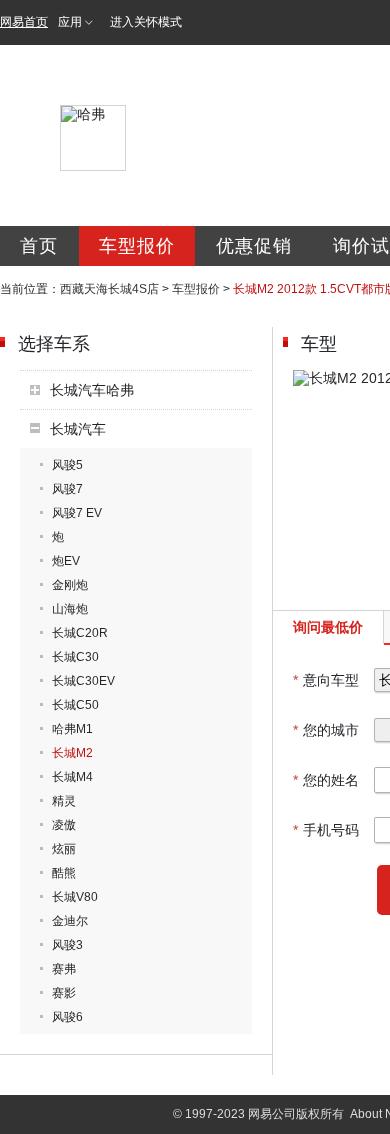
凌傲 (64, 825)
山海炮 (70, 609)
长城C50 (75, 705)
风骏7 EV (77, 513)
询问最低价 (328, 627)
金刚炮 (70, 585)
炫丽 (64, 849)
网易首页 (24, 22)
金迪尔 (70, 921)
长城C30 (75, 657)
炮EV (66, 561)
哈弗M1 (72, 729)
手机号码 (326, 830)
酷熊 (64, 873)
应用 (70, 22)
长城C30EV (83, 681)
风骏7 (67, 489)
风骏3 (67, 945)
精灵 (64, 801)
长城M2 (72, 753)
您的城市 (326, 730)
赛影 (64, 993)
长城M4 (72, 777)
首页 (39, 246)
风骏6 (67, 1017)
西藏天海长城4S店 (109, 289)
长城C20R (80, 633)
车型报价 (137, 246)
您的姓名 (326, 780)
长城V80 (75, 897)
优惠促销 (254, 246)
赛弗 (64, 969)
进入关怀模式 (146, 22)
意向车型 (326, 680)
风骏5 (67, 465)
